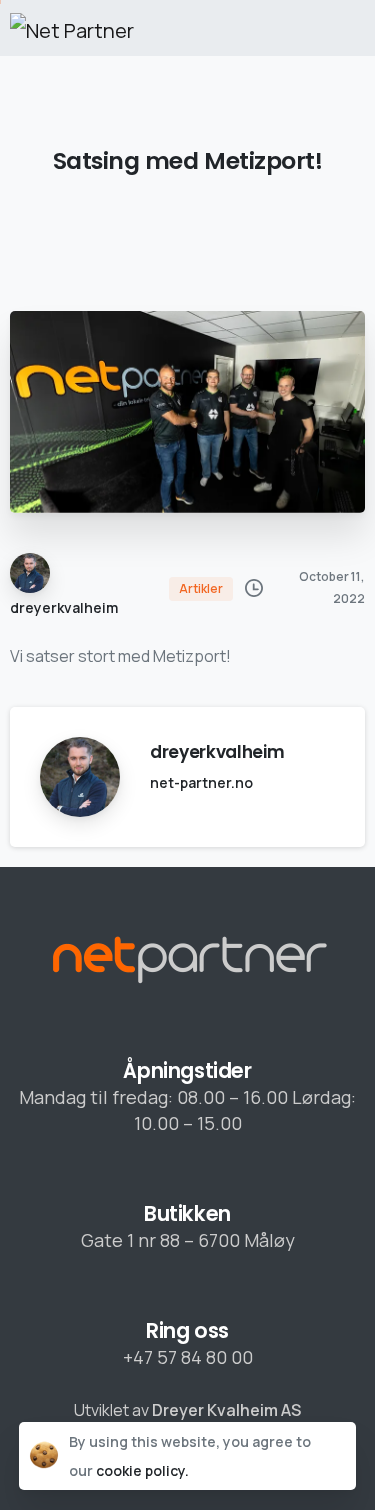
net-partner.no (201, 782)
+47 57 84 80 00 (188, 1357)
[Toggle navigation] (345, 28)
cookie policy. (142, 1470)
